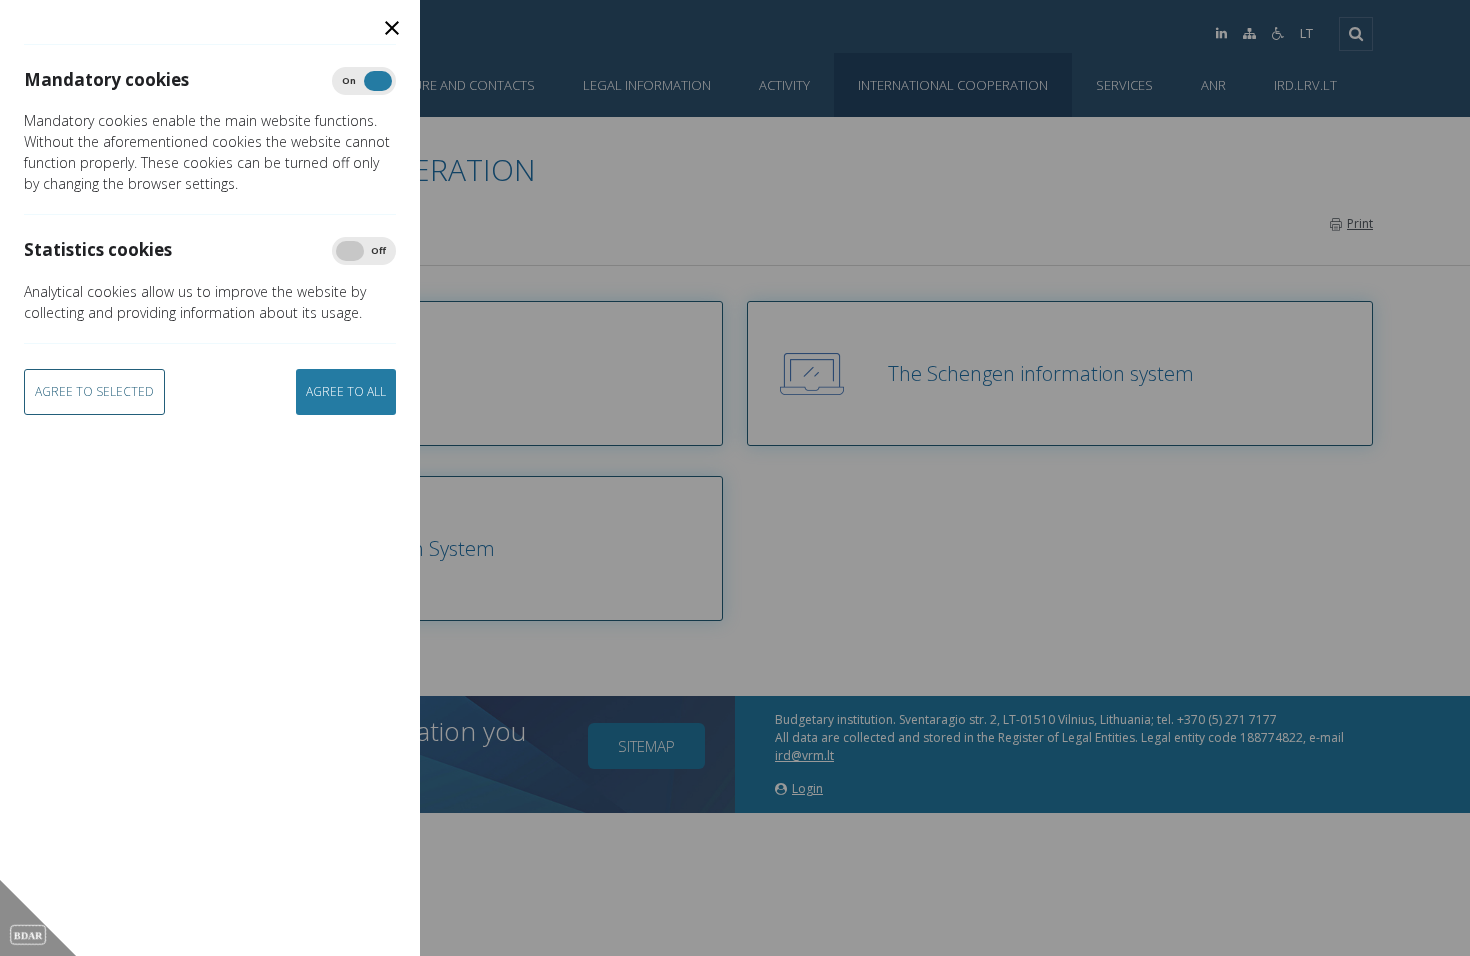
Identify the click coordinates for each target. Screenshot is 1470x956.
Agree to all (346, 391)
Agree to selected (94, 391)
